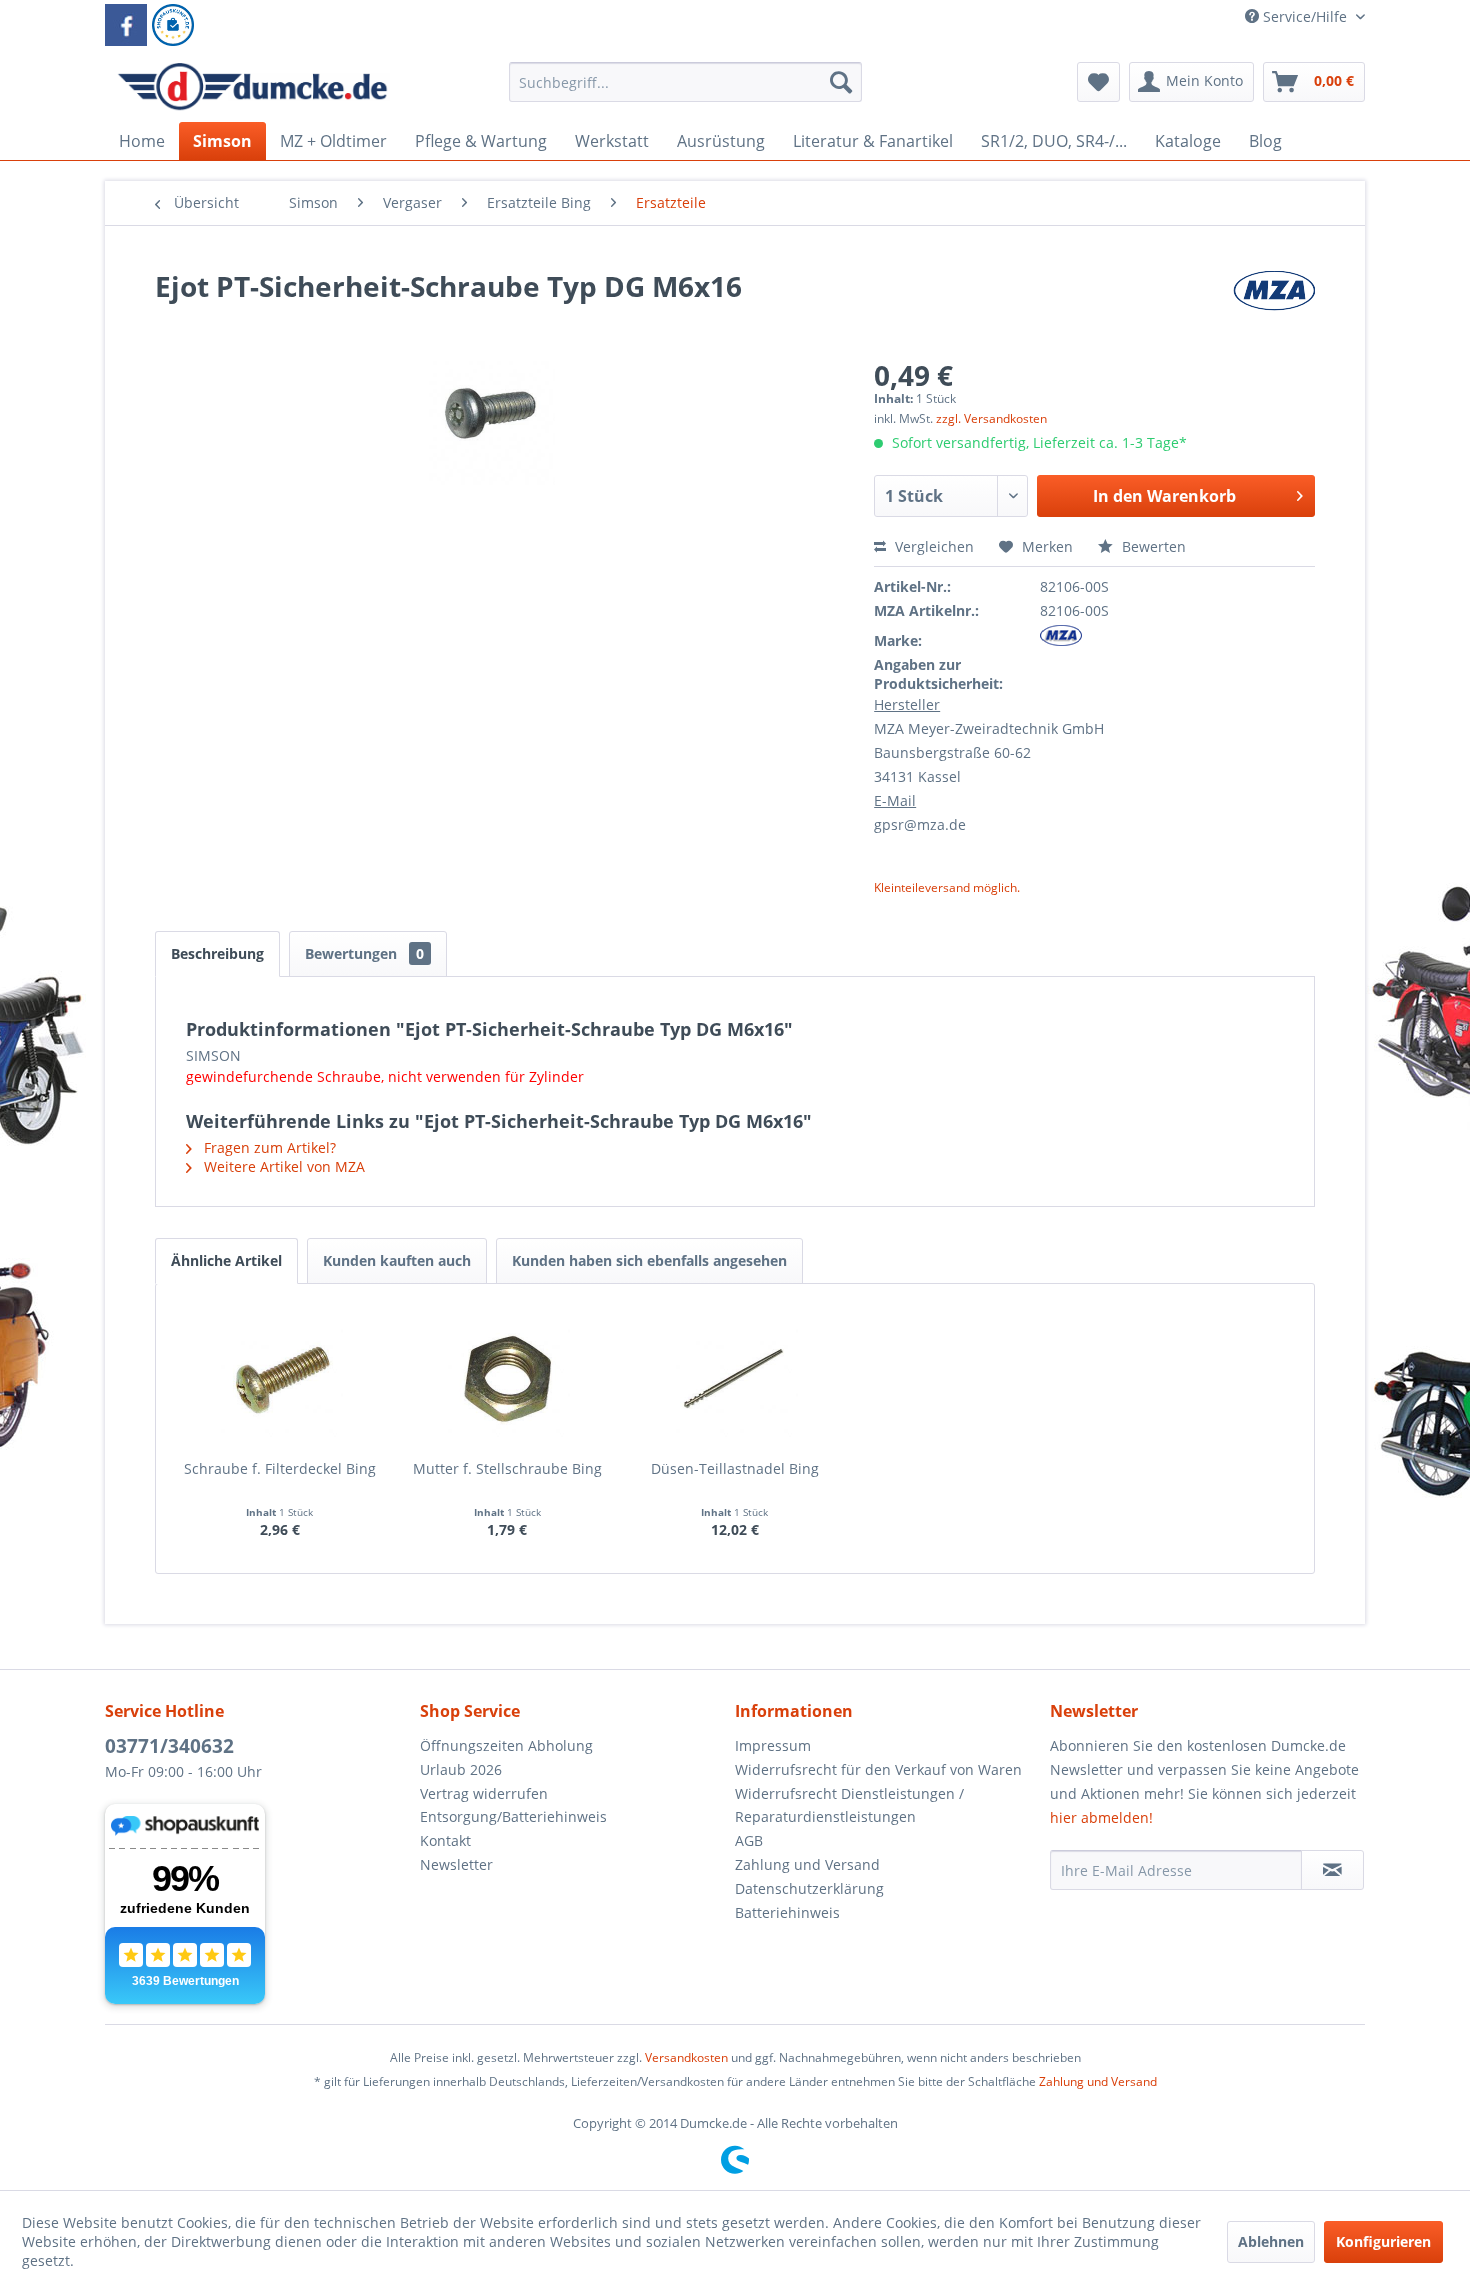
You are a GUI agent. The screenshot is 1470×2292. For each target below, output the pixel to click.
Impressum (773, 1745)
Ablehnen (1271, 2241)
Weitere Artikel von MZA (282, 1166)
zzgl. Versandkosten (991, 418)
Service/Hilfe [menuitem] (1305, 16)
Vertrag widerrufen (484, 1793)
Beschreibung (217, 953)
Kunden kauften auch (397, 1260)
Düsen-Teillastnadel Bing (735, 1468)
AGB (749, 1840)
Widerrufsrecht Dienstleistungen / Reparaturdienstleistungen (849, 1805)
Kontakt (445, 1840)
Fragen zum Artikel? (268, 1147)
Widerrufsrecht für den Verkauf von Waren (878, 1769)
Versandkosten (686, 2057)
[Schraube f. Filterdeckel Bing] (280, 1379)
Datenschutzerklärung (809, 1888)
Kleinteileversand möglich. (947, 887)
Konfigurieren (1383, 2241)
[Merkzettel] (1098, 82)
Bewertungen (364, 953)
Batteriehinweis (787, 1912)
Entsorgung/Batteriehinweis (513, 1816)
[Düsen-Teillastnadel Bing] (735, 1379)
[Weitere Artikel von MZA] (1274, 306)
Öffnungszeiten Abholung (506, 1745)
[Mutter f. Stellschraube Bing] (508, 1379)
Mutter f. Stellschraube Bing (507, 1468)
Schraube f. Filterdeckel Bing (280, 1468)
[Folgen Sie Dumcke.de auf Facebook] (126, 25)
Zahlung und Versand (807, 1864)
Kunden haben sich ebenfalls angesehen (649, 1260)
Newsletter (456, 1864)
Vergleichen (932, 546)
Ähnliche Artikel (226, 1260)
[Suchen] (841, 82)
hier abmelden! (1101, 1817)
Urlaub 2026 (461, 1769)
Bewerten (1152, 546)
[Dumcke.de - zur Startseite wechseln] (252, 87)
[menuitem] (685, 91)
